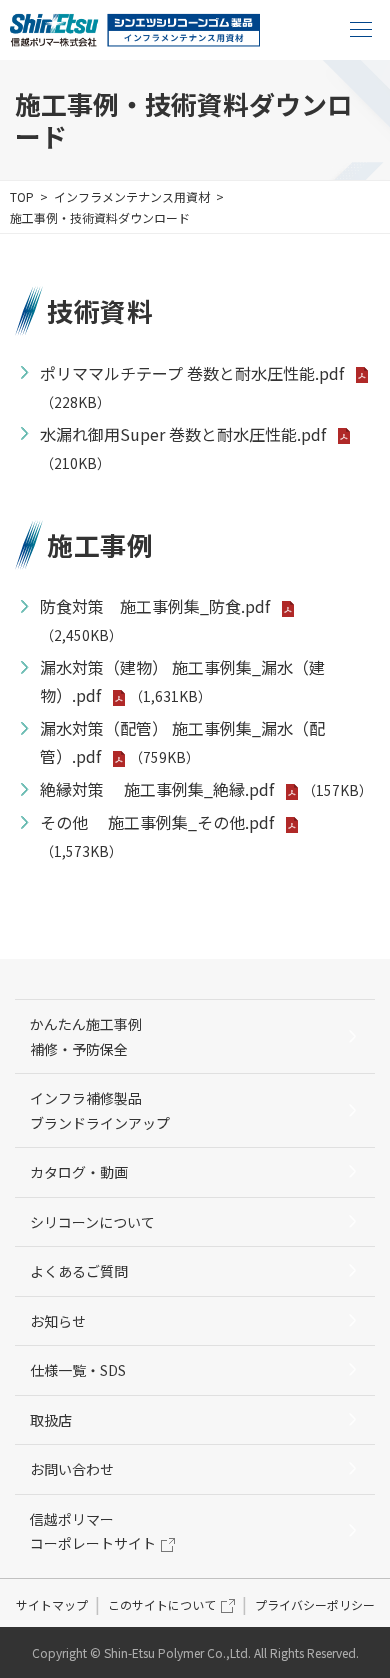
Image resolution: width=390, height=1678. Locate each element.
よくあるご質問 (79, 1271)
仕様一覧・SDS (78, 1370)
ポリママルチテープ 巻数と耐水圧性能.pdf (192, 373)
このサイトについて (162, 1604)
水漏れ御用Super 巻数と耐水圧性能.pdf (183, 434)
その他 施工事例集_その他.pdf (157, 822)
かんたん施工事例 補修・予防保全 (93, 1036)
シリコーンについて (92, 1222)
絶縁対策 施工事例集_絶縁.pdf (157, 789)
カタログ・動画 (79, 1172)
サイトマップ (52, 1604)
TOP (22, 196)
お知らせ (58, 1321)
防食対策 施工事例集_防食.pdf (155, 606)
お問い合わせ (72, 1469)
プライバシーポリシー (315, 1604)
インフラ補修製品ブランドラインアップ (100, 1110)
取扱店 (51, 1420)
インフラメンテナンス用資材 (132, 196)
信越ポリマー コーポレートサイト (93, 1531)
